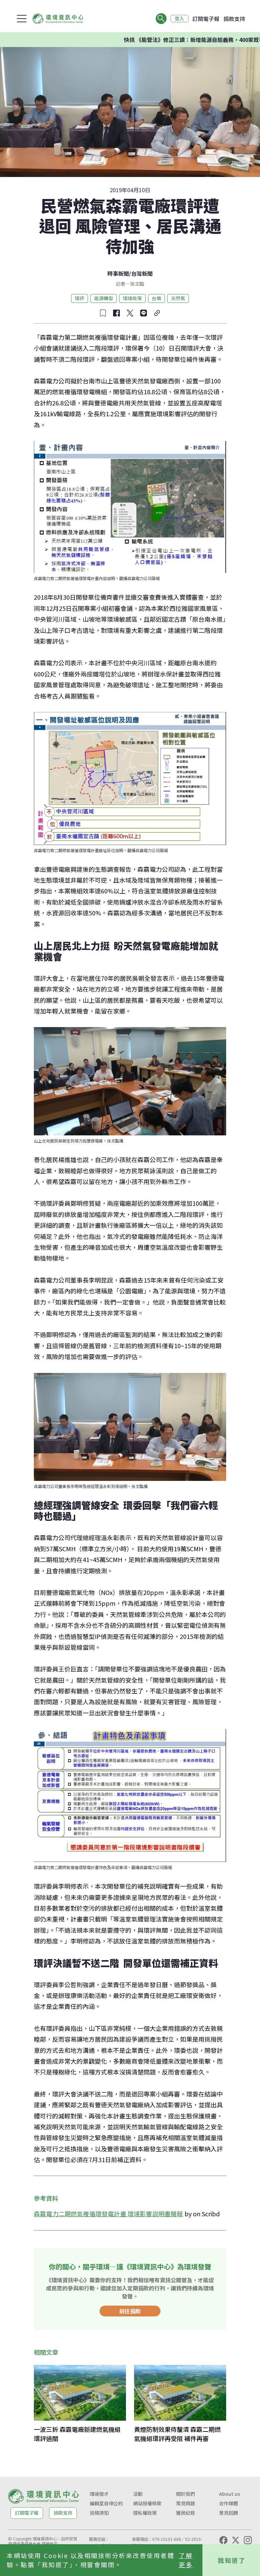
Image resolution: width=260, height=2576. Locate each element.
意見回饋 (229, 2513)
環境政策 (132, 298)
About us (230, 2494)
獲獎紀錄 (186, 2513)
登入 (179, 19)
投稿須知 (99, 2513)
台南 (156, 298)
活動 (138, 2494)
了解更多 (186, 2560)
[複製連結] (157, 313)
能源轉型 (104, 298)
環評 (80, 298)
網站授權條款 (147, 2503)
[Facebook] (223, 2540)
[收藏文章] (103, 313)
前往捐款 (130, 2311)
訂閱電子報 (206, 19)
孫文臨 (137, 284)
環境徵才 (99, 2494)
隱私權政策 (145, 2513)
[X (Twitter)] (236, 2540)
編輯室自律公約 (106, 2503)
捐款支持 (234, 19)
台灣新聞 (142, 273)
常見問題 (186, 2503)
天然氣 (178, 298)
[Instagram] (248, 2540)
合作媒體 (229, 2503)
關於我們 (186, 2494)
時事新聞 (118, 273)
